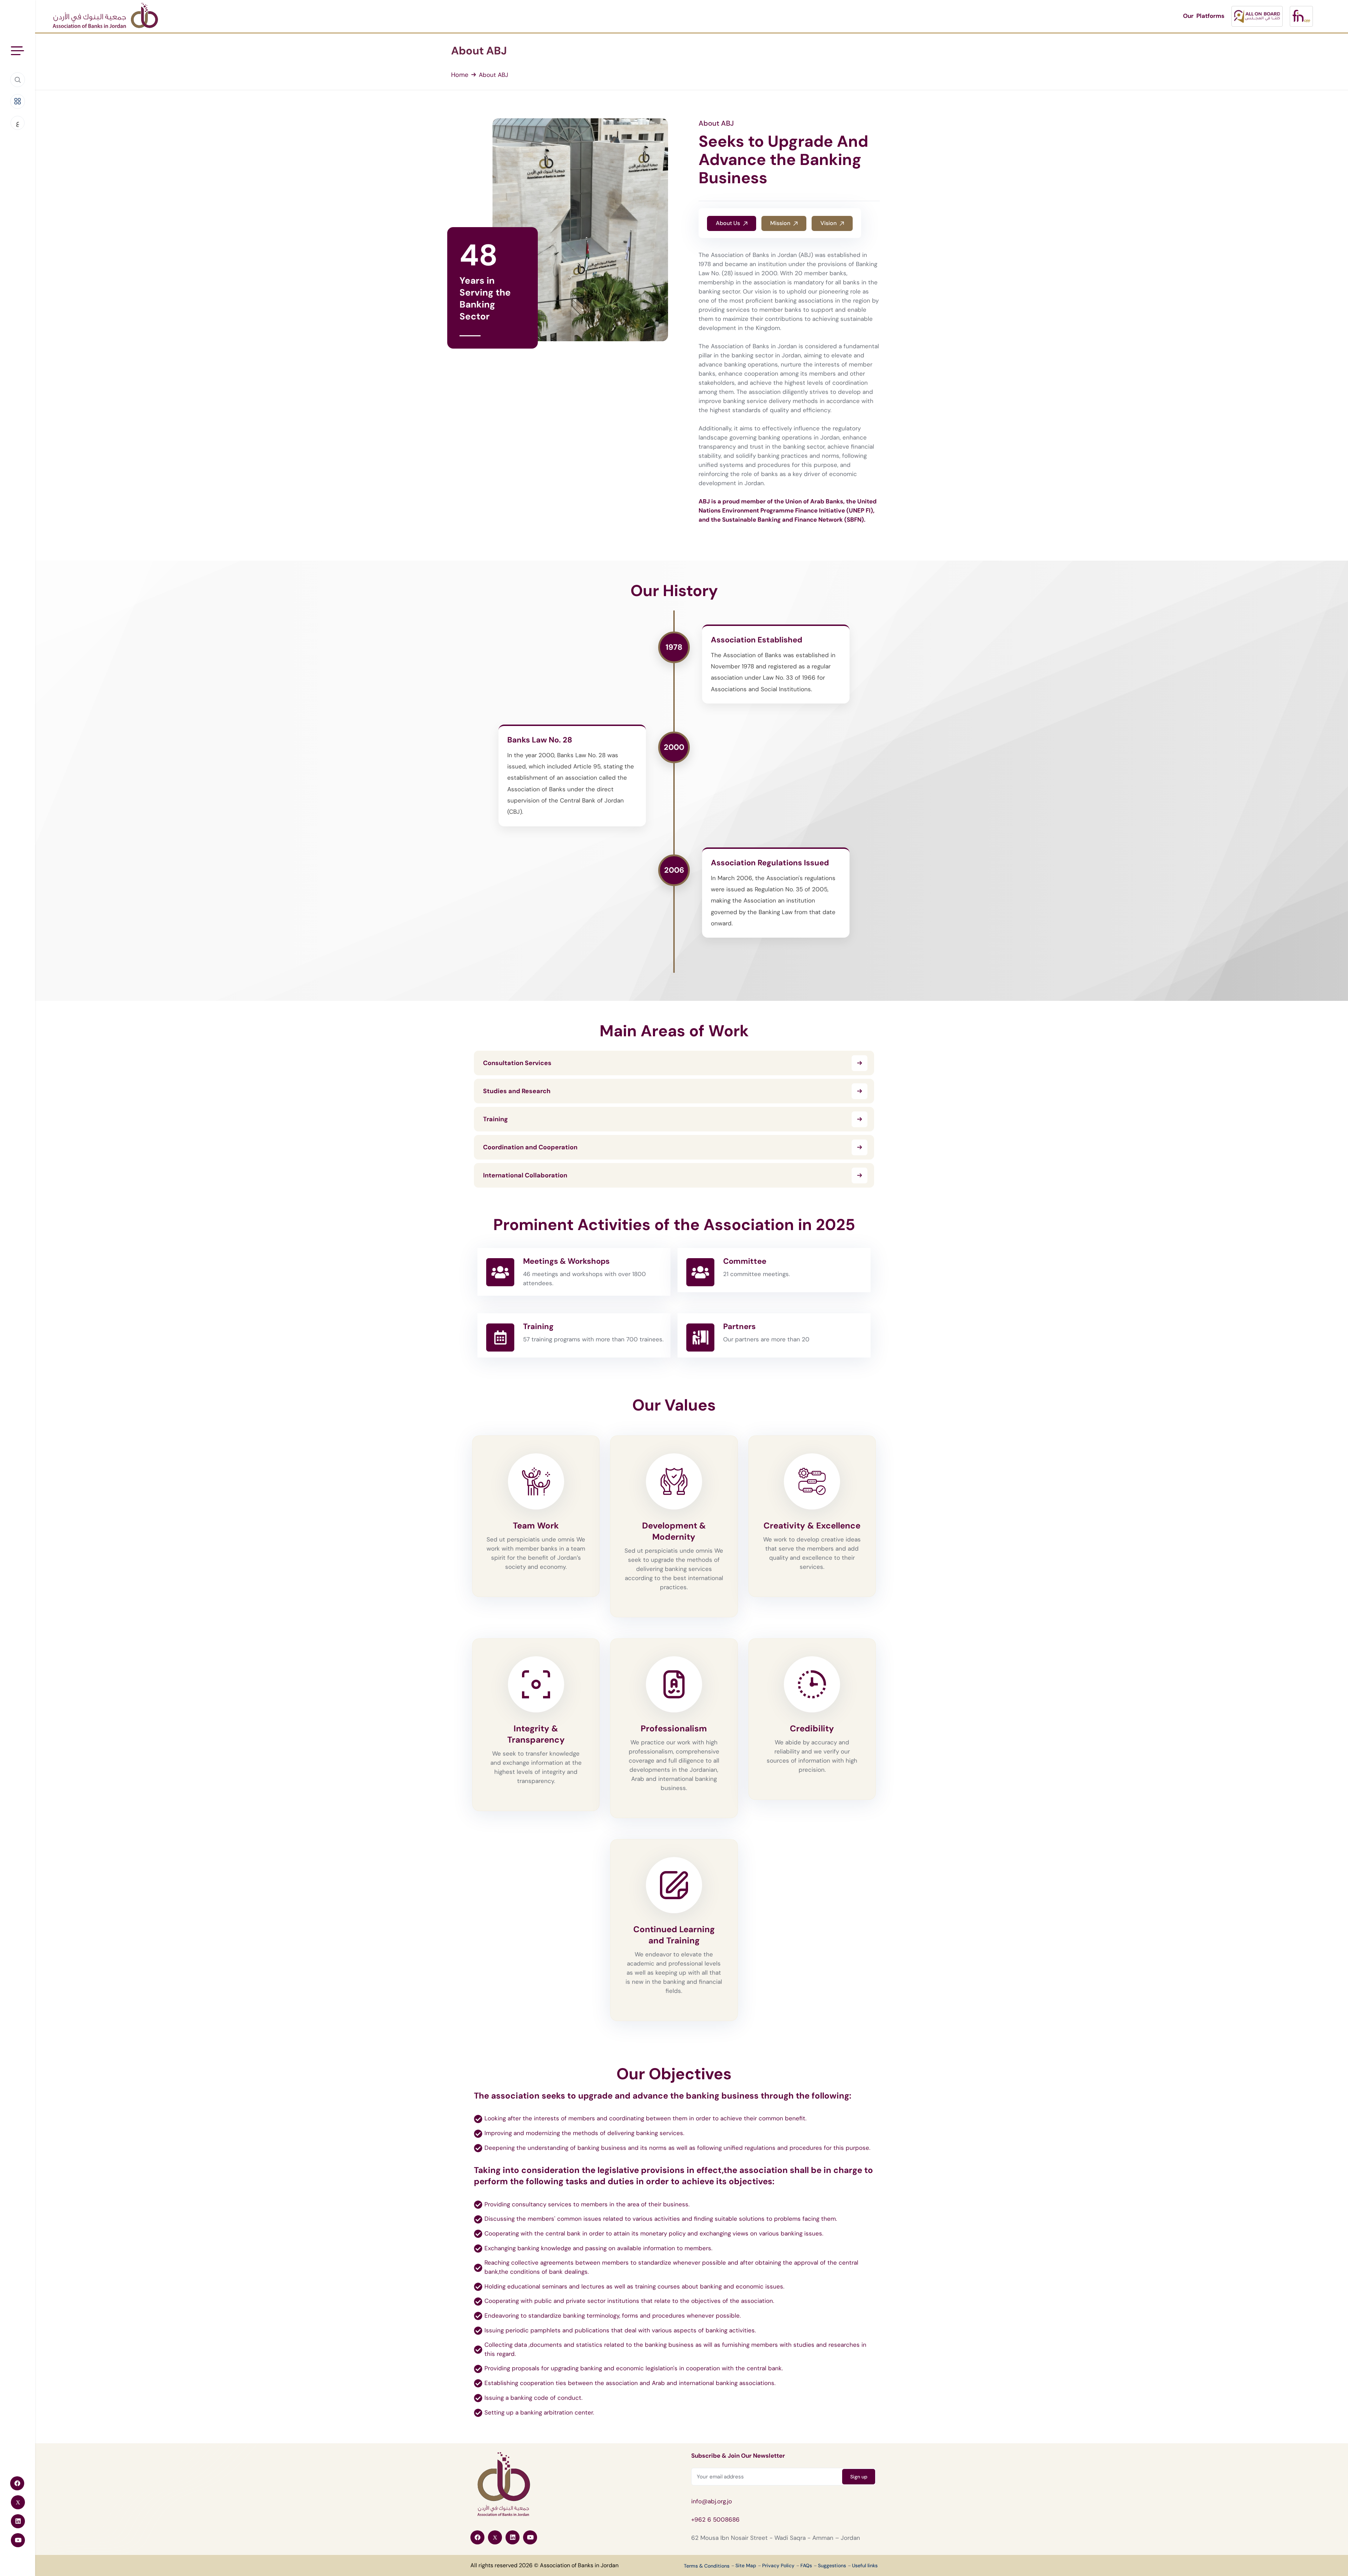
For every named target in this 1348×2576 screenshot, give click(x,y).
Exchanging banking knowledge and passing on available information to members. (598, 2248)
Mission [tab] (781, 223)
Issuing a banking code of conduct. (533, 2398)
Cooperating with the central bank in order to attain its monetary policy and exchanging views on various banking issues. (654, 2233)
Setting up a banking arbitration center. (539, 2412)
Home (460, 75)
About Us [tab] (729, 223)
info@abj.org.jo (712, 2501)
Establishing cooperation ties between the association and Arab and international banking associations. (630, 2383)
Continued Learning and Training (674, 1935)
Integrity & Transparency (536, 1734)
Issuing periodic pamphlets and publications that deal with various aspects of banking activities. (620, 2330)
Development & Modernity (674, 1531)
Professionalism (674, 1728)
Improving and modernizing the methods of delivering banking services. (584, 2133)
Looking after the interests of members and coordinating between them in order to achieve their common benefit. (645, 2118)
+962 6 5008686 (715, 2519)
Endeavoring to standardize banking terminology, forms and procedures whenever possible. (613, 2316)
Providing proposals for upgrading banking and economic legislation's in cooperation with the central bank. (634, 2368)
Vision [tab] (829, 223)
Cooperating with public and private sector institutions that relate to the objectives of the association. (629, 2301)
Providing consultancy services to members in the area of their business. (587, 2204)
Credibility (812, 1728)
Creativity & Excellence (812, 1525)
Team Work (536, 1525)
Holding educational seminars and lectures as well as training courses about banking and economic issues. (634, 2286)
